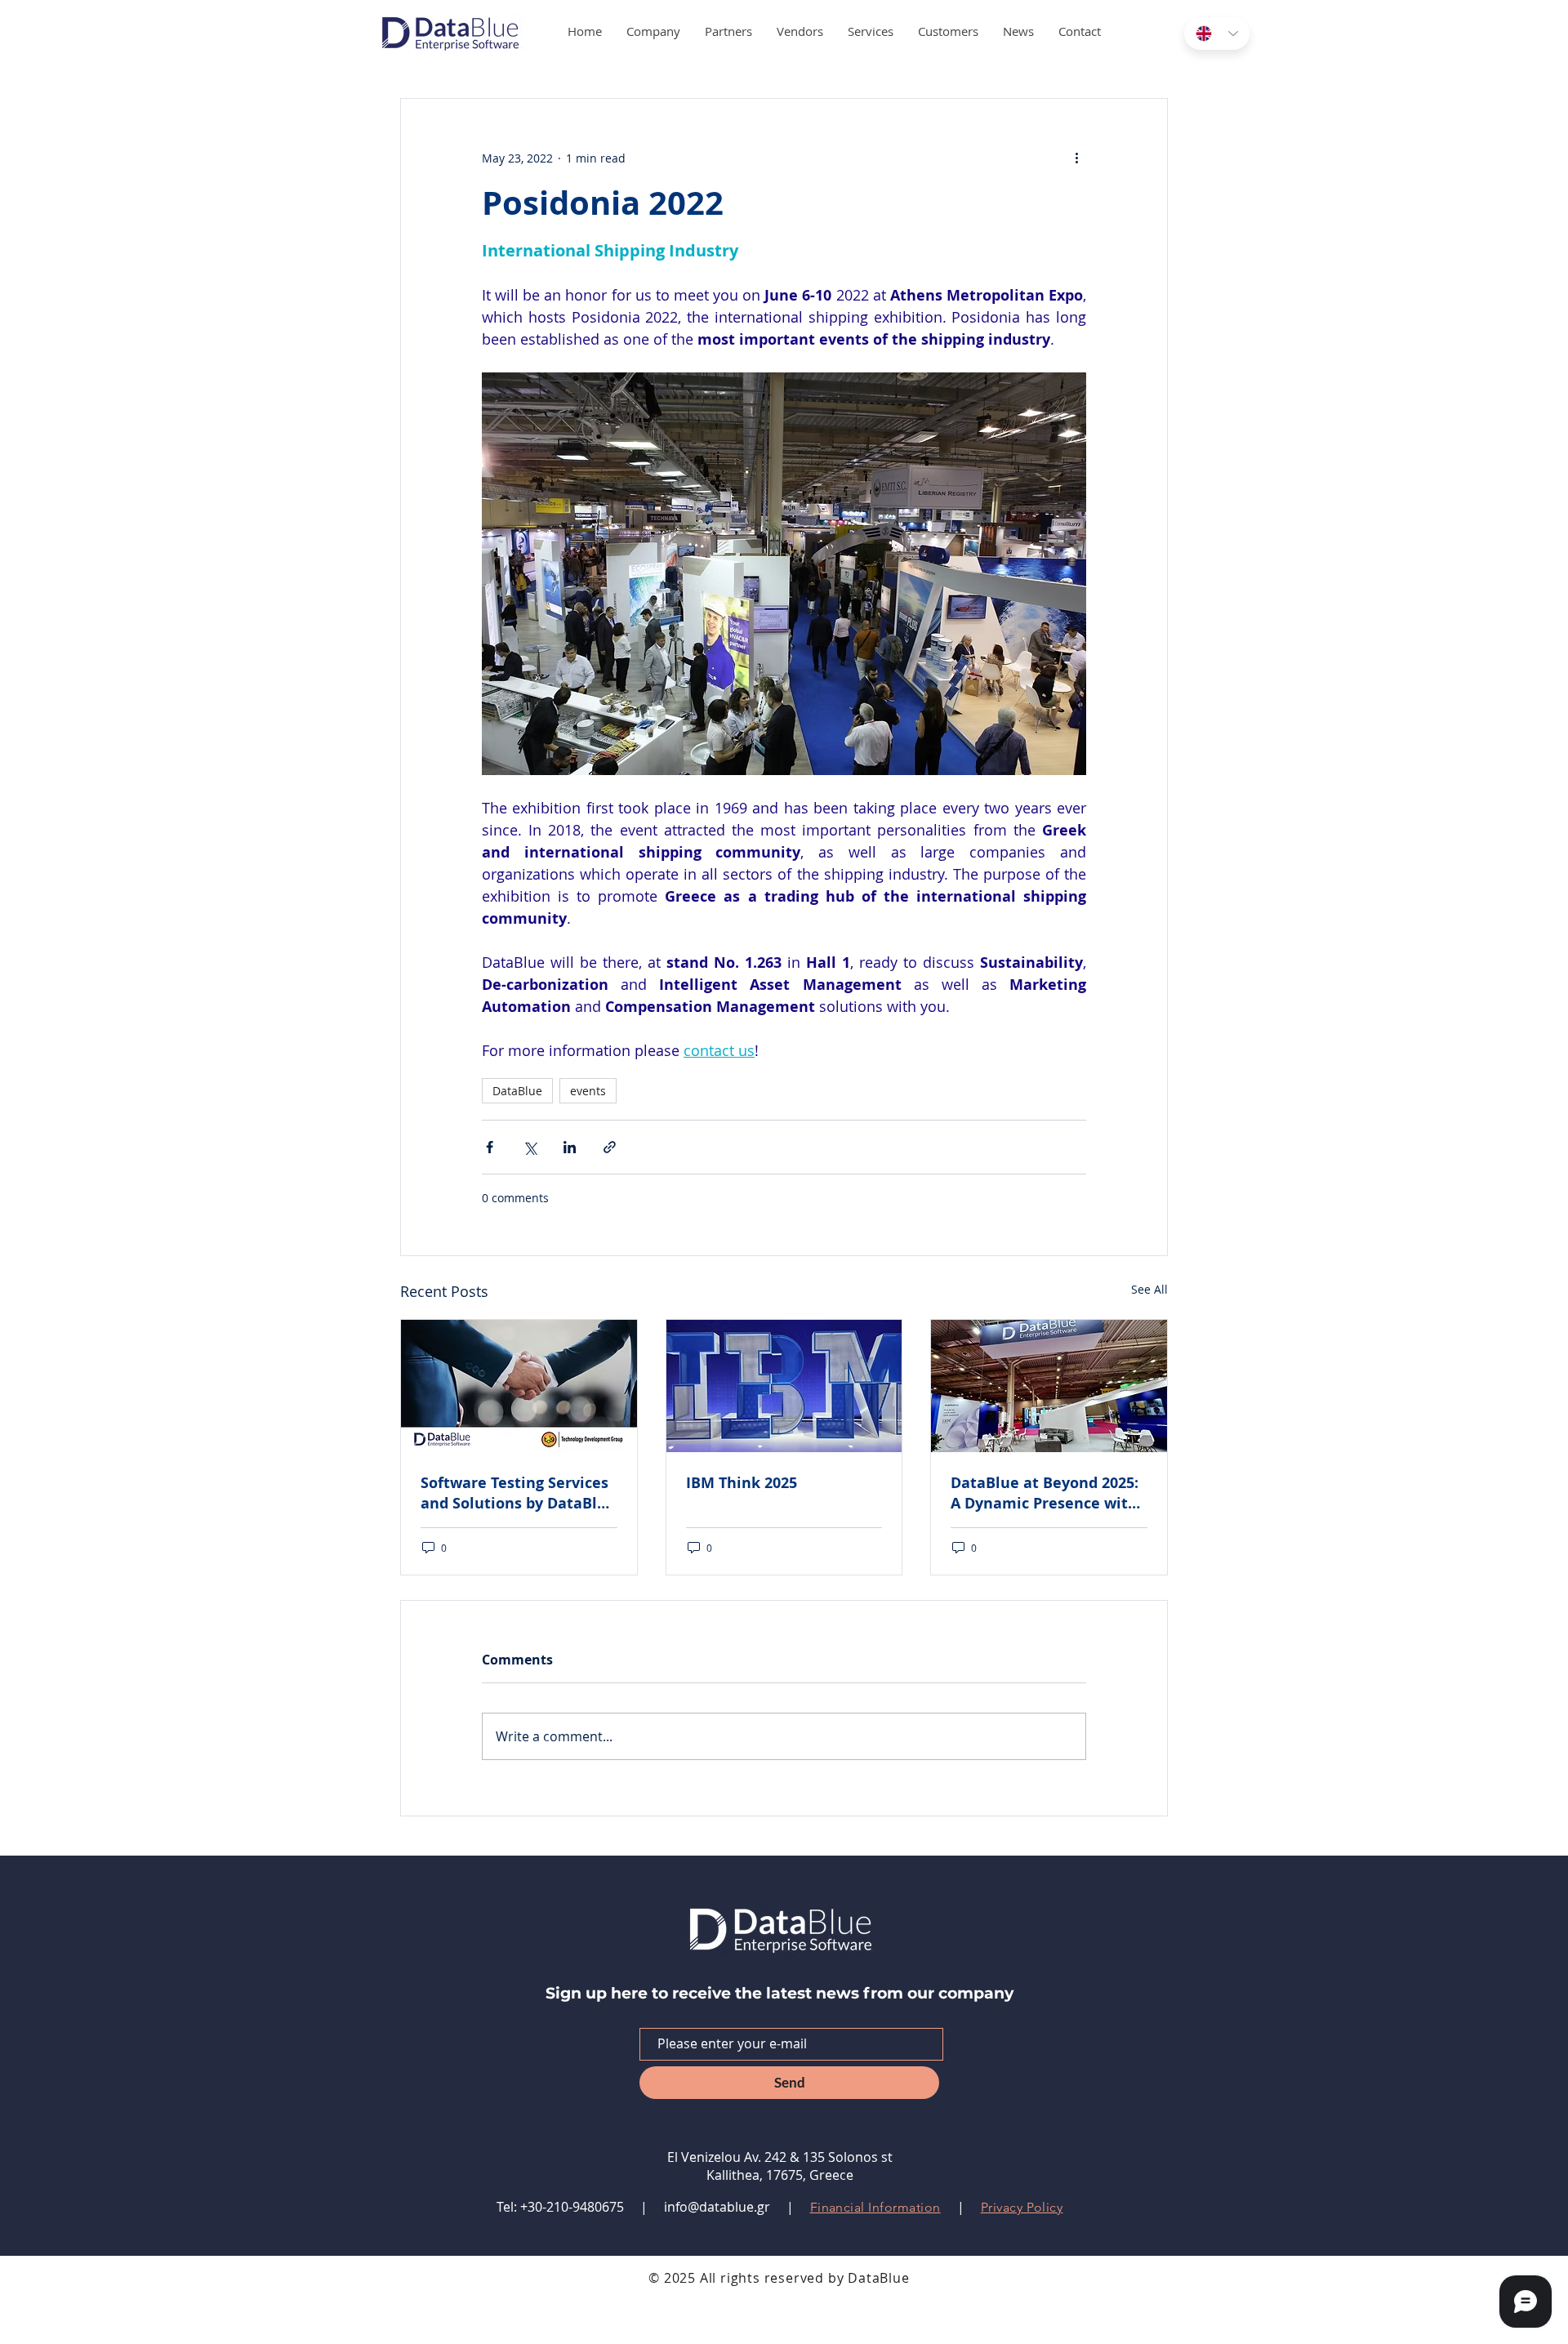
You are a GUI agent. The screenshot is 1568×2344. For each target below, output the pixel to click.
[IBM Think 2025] (784, 1386)
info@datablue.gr (717, 2207)
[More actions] (1076, 158)
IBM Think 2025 (742, 1483)
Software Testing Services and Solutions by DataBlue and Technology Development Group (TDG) (518, 1493)
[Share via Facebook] (490, 1147)
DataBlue (517, 1091)
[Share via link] (610, 1147)
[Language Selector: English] (1217, 33)
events (588, 1091)
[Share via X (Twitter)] (530, 1147)
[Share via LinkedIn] (570, 1147)
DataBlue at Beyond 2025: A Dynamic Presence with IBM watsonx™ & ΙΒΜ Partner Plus (1045, 1493)
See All (1149, 1289)
